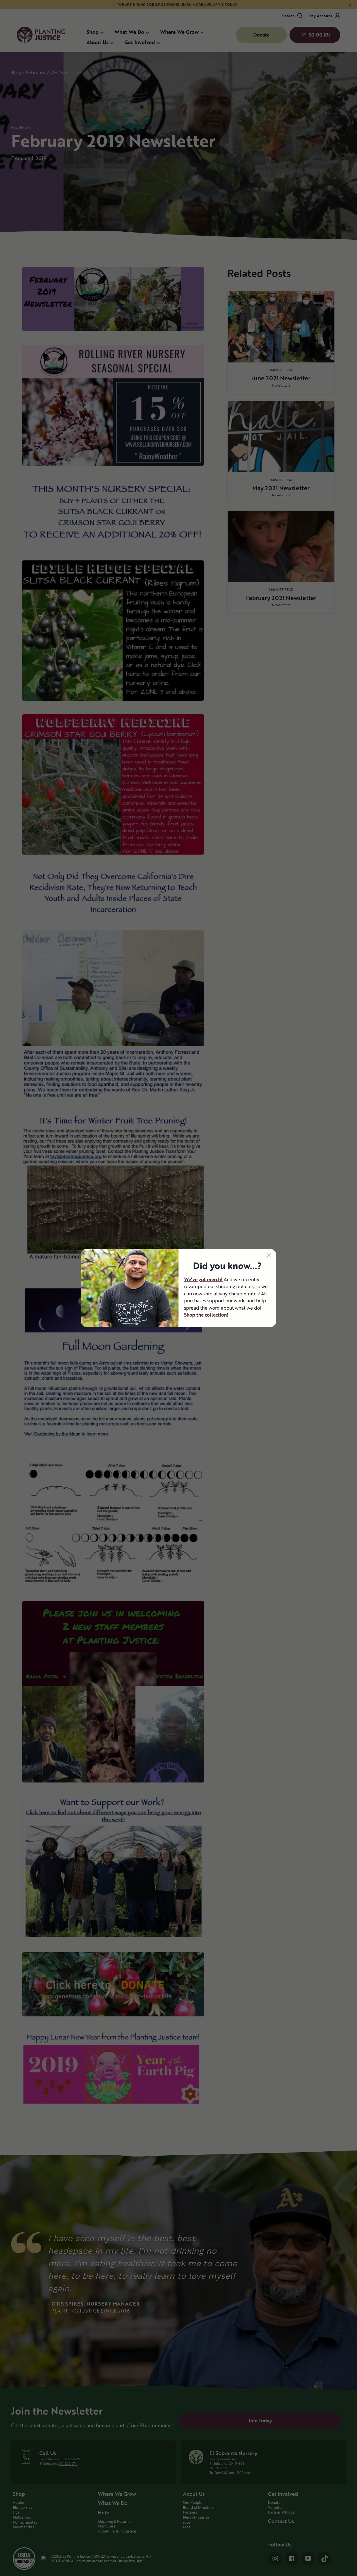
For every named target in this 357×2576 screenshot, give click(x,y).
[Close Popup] (269, 1255)
